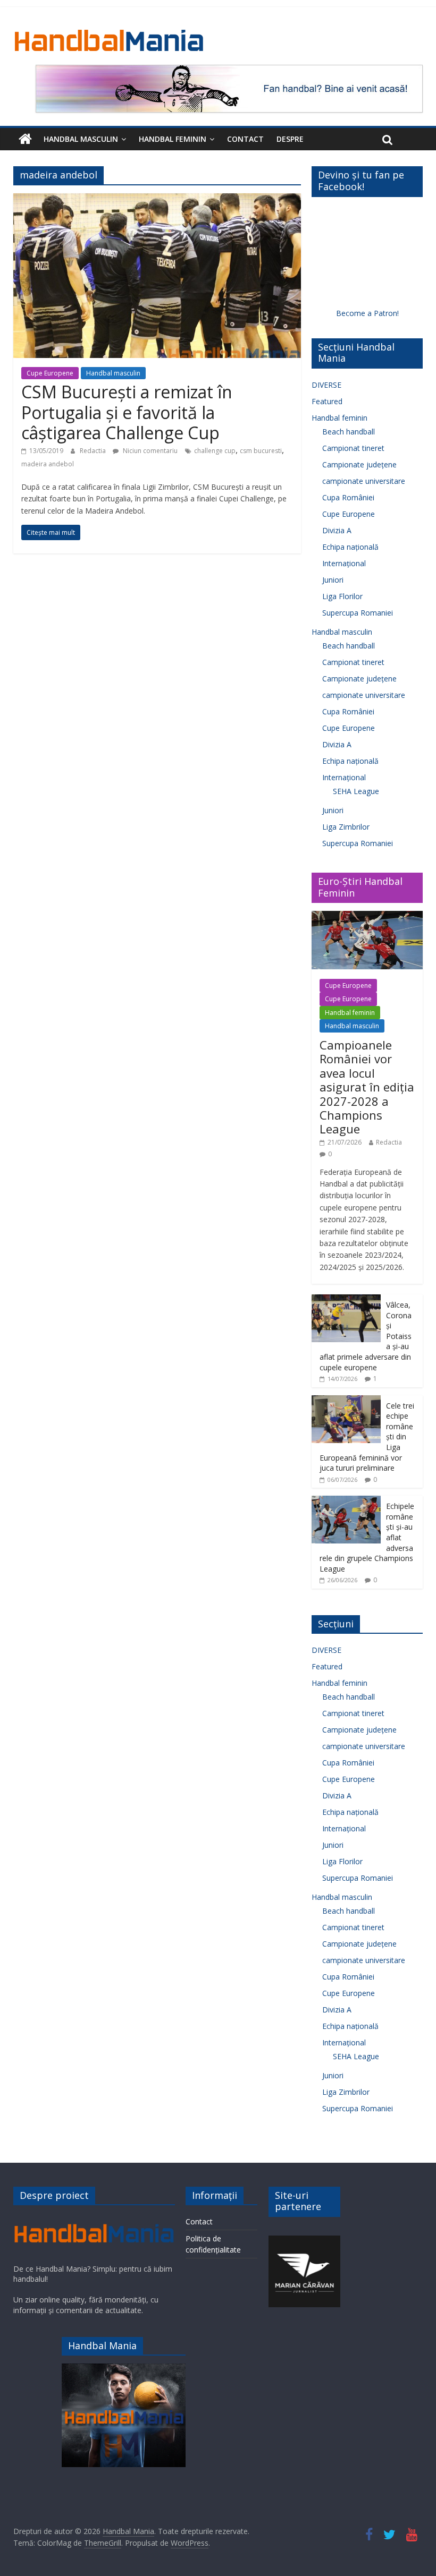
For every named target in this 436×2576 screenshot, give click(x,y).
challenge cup (215, 451)
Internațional (344, 563)
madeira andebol (48, 464)
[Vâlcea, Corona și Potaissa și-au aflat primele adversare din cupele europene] (346, 1300)
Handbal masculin (81, 139)
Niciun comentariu (149, 451)
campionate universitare (364, 481)
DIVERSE (326, 385)
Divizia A (337, 530)
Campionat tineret (353, 448)
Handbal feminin (173, 139)
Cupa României (348, 497)
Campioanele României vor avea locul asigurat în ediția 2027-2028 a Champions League (367, 1087)
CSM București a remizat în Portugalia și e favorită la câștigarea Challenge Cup (127, 412)
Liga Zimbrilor (346, 827)
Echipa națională (350, 547)
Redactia (94, 451)
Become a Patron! (367, 313)
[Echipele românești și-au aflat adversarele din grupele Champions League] (346, 1501)
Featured (327, 401)
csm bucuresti (261, 451)
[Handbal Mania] (25, 139)
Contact (245, 139)
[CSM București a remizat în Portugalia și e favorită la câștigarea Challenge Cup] (157, 200)
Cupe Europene (50, 373)
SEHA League (356, 791)
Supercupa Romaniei (358, 613)
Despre (290, 139)
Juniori (333, 580)
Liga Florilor (342, 596)
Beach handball (349, 432)
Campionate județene (359, 464)
